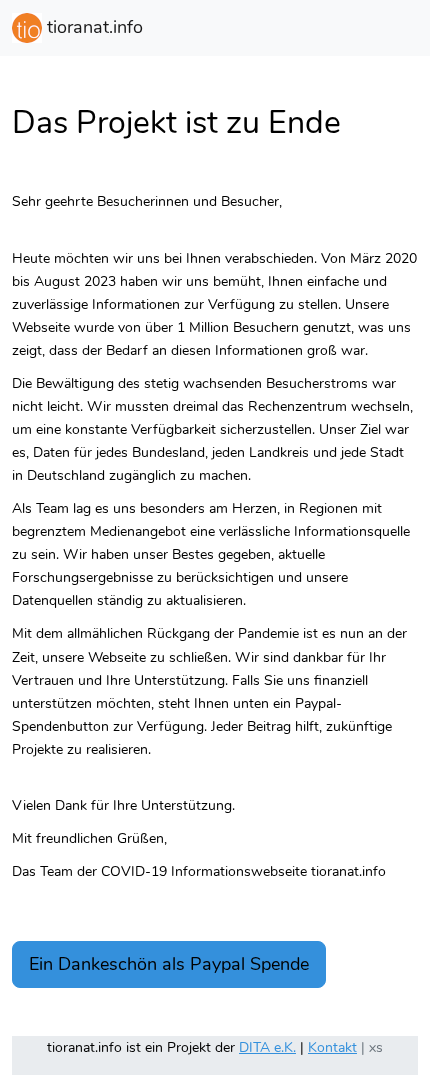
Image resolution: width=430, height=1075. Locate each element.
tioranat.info (92, 27)
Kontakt (332, 1047)
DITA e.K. (267, 1047)
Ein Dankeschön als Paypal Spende (169, 964)
